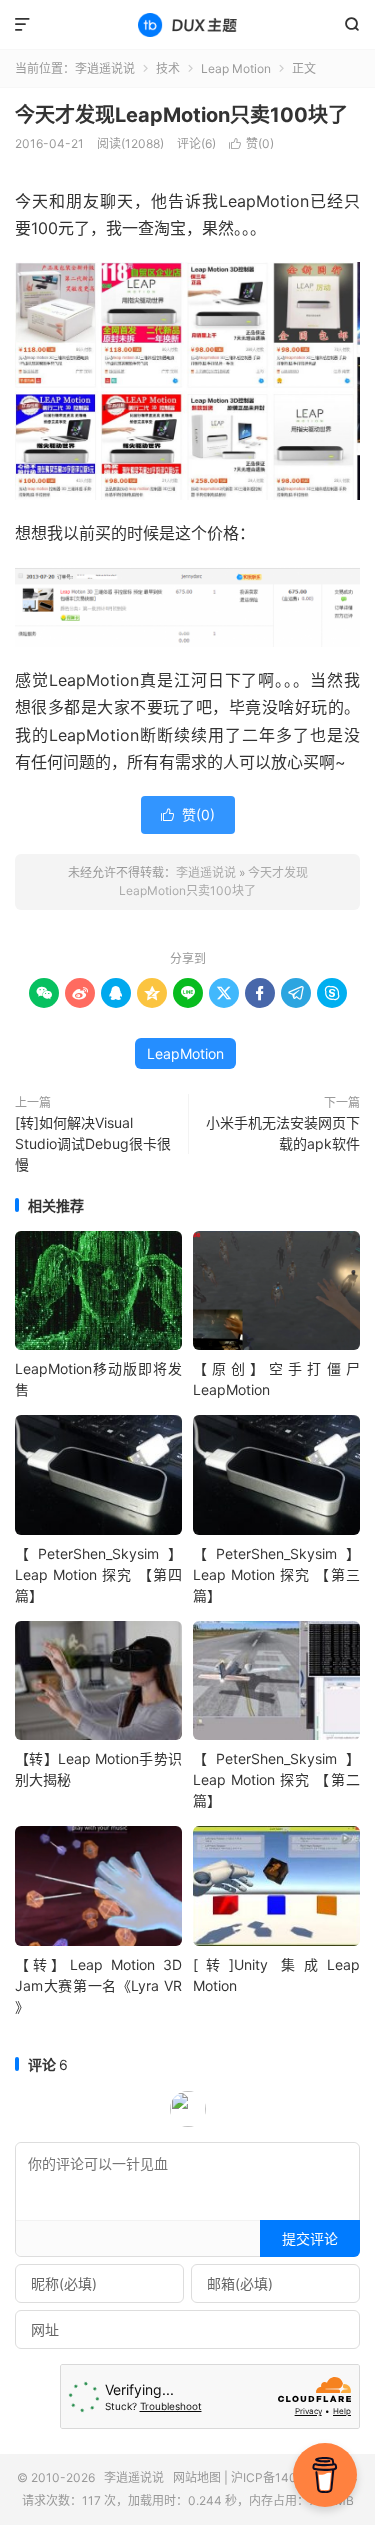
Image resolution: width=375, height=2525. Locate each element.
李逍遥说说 (187, 25)
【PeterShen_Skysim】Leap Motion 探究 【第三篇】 (276, 1574)
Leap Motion (236, 68)
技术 (168, 68)
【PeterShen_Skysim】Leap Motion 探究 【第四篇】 (98, 1574)
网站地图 (197, 2477)
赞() (251, 143)
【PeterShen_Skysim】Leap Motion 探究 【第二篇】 (276, 1779)
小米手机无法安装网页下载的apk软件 (283, 1133)
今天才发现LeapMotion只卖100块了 (181, 115)
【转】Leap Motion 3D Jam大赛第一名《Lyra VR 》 (98, 1985)
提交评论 (310, 2238)
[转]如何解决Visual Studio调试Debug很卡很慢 (93, 1143)
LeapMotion (185, 1053)
